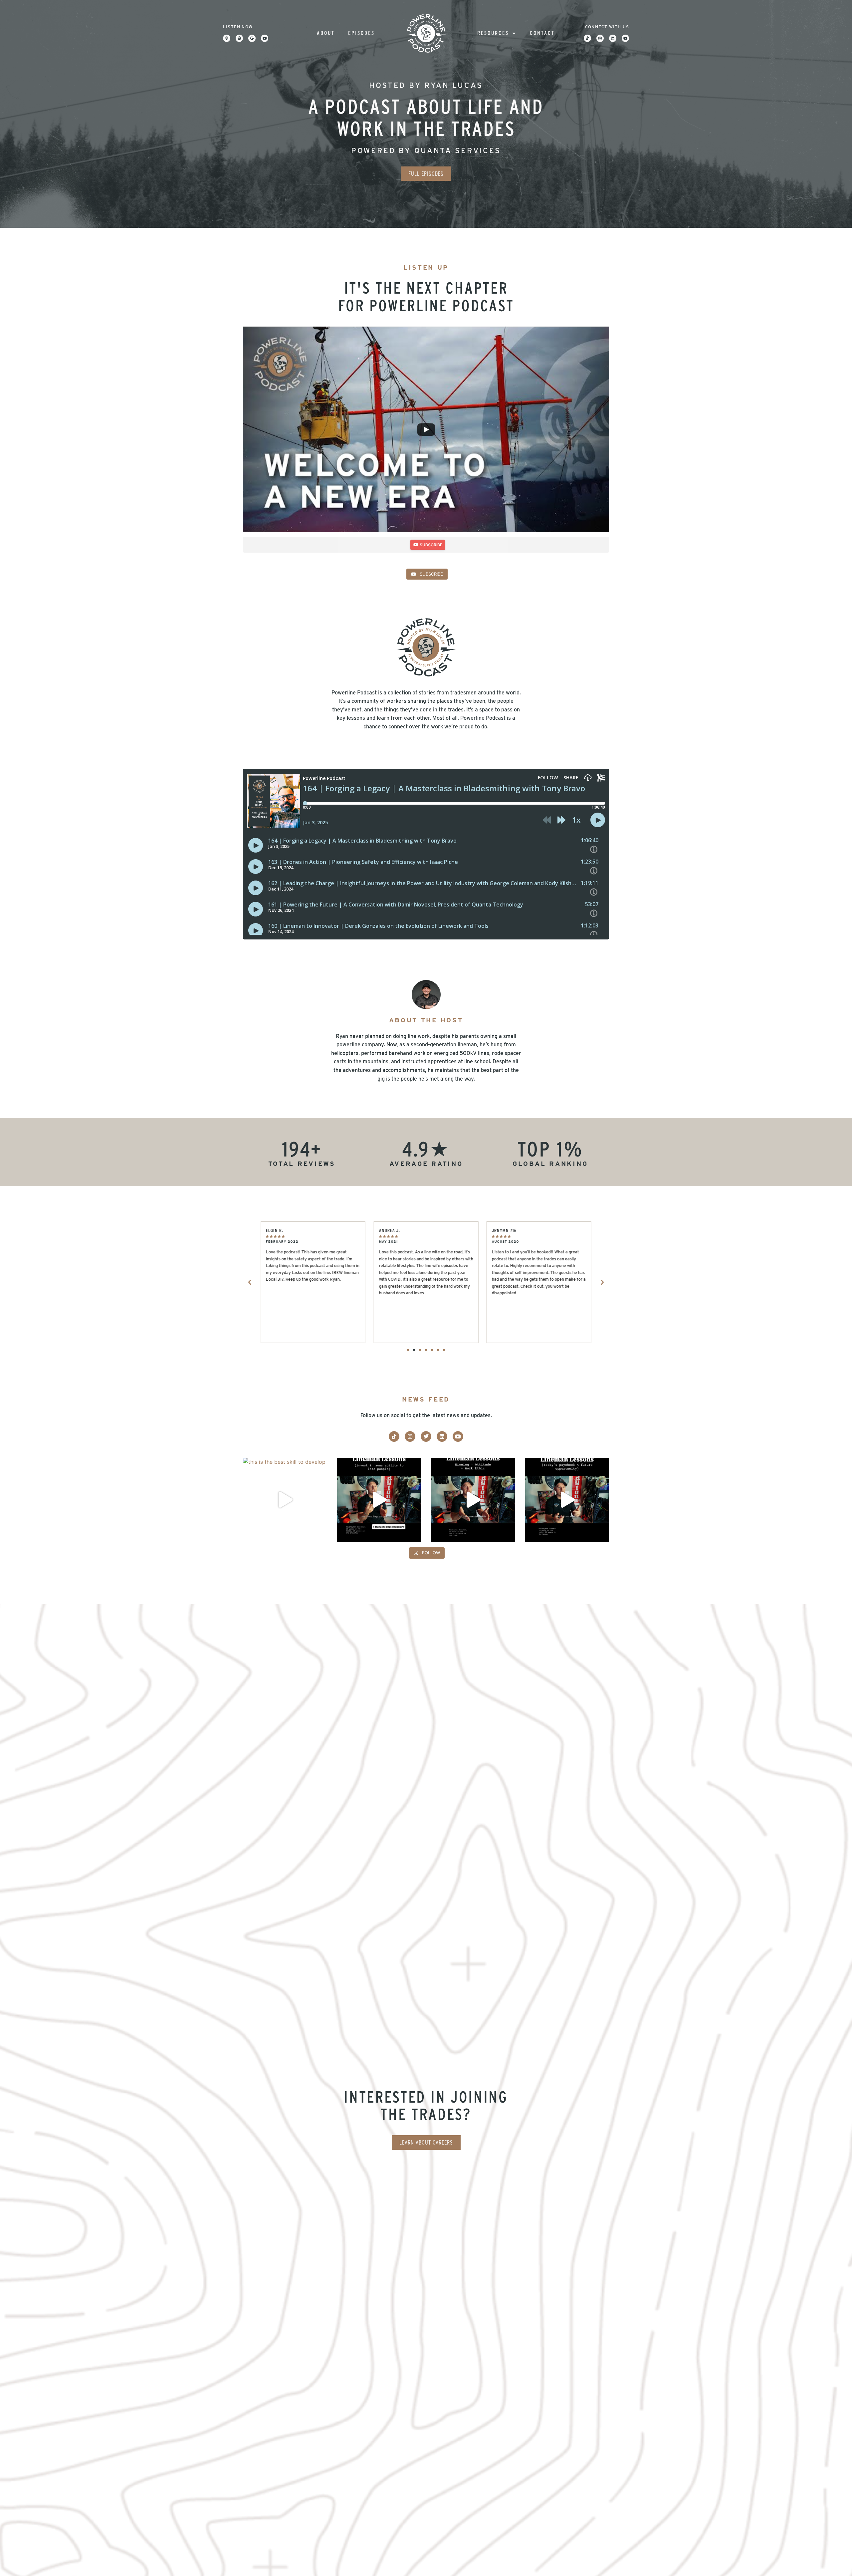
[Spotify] (239, 38)
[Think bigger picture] (567, 1500)
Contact (542, 33)
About (326, 33)
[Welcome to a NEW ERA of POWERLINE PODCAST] (426, 429)
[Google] (252, 38)
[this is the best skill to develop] (285, 1500)
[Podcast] (227, 38)
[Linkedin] (613, 38)
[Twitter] (426, 1436)
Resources (493, 33)
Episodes (361, 33)
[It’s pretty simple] (473, 1500)
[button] (250, 1282)
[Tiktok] (587, 38)
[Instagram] (600, 38)
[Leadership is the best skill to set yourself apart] (379, 1500)
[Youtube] (265, 38)
